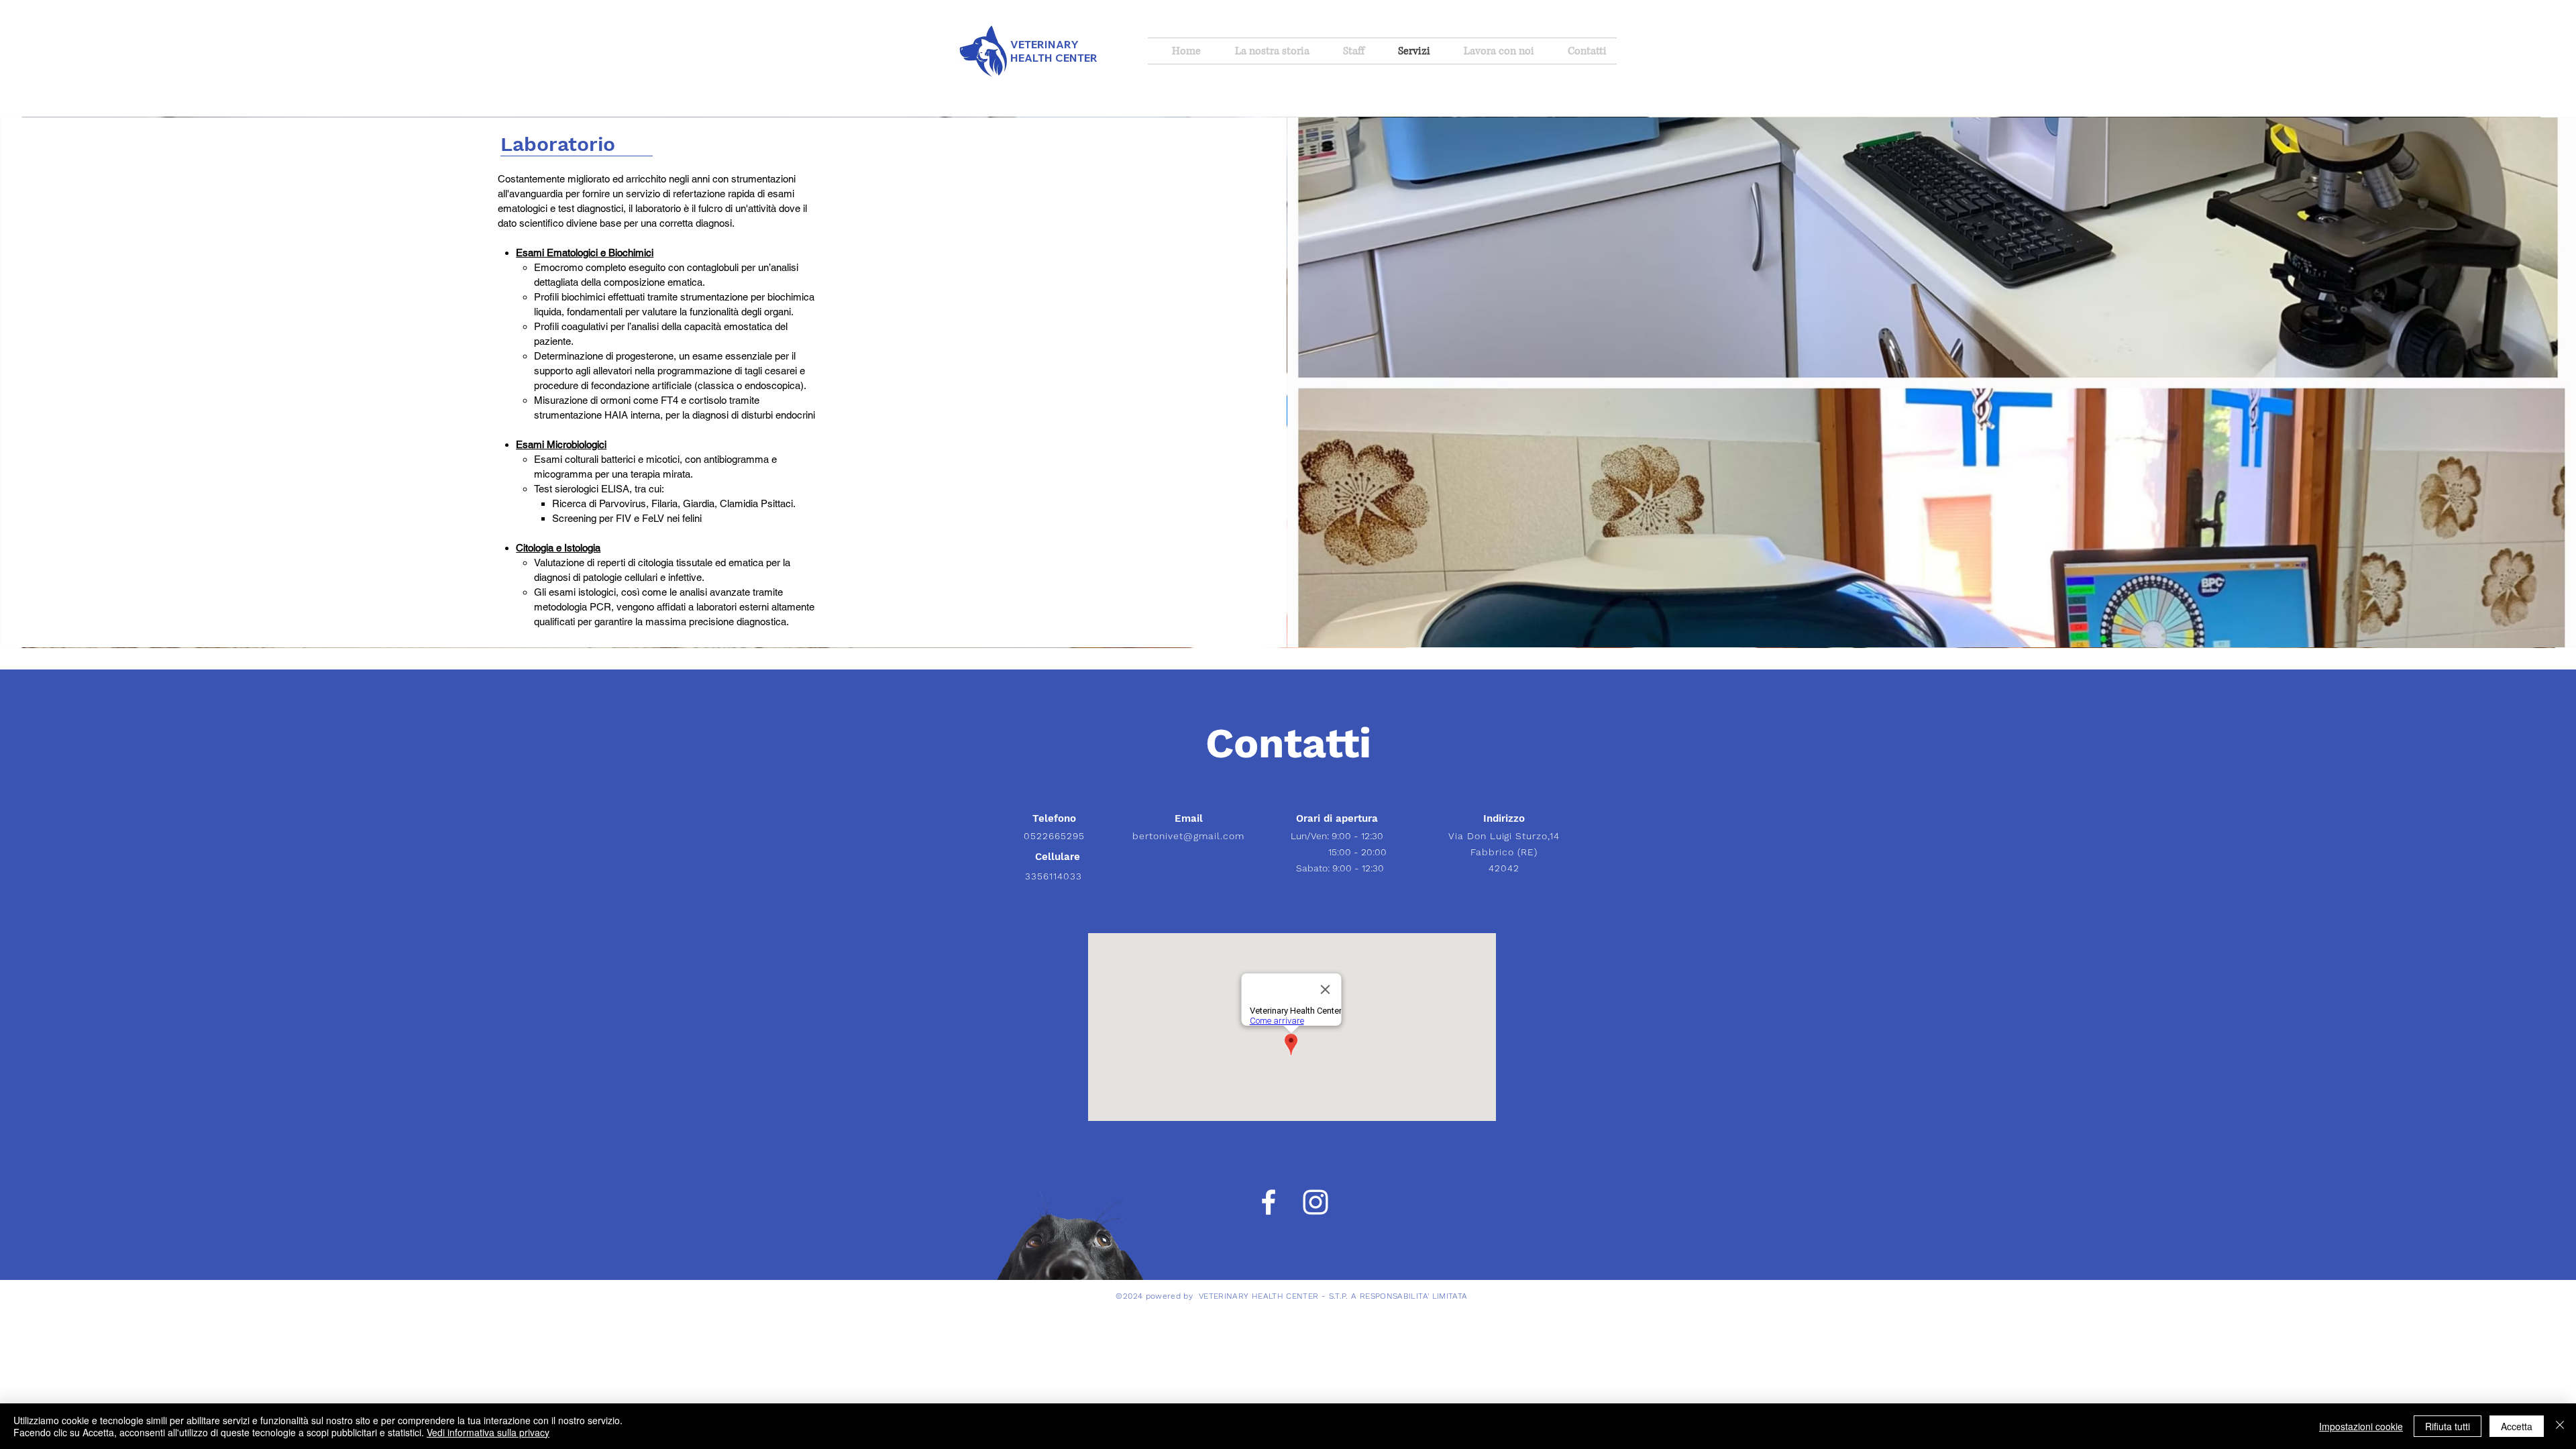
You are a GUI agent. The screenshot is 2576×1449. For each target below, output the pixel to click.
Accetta (2517, 1426)
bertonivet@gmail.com (1188, 836)
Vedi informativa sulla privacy (488, 1432)
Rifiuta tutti (2448, 1426)
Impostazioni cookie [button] (2361, 1426)
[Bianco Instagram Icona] (1316, 1202)
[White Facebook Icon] (1269, 1202)
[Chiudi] (2560, 1426)
